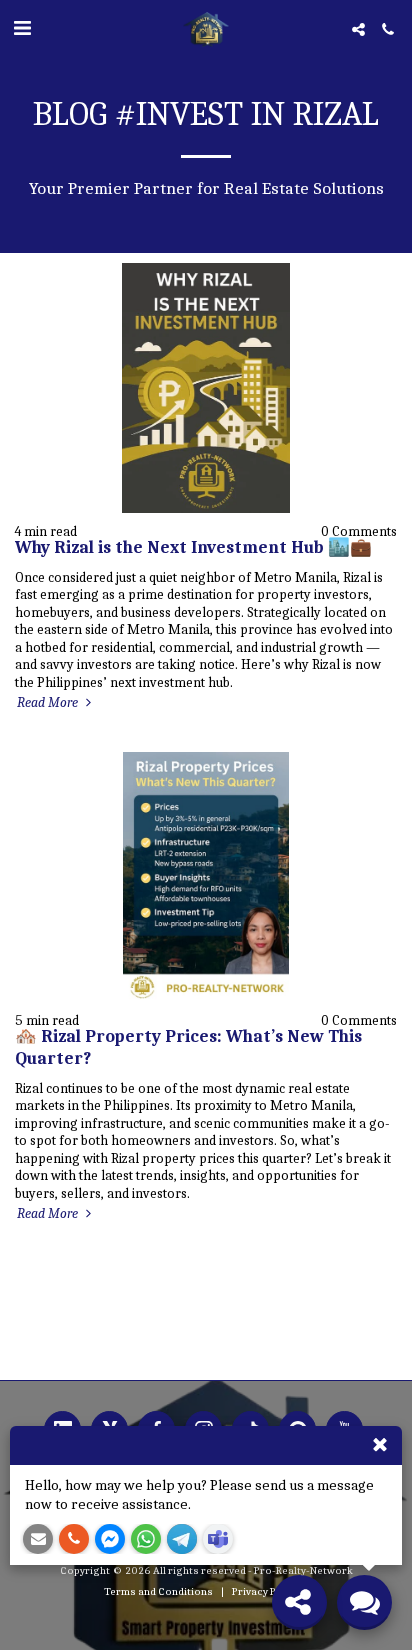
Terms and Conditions (158, 1591)
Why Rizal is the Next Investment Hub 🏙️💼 (193, 547)
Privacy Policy (266, 1591)
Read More (49, 702)
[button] (22, 28)
